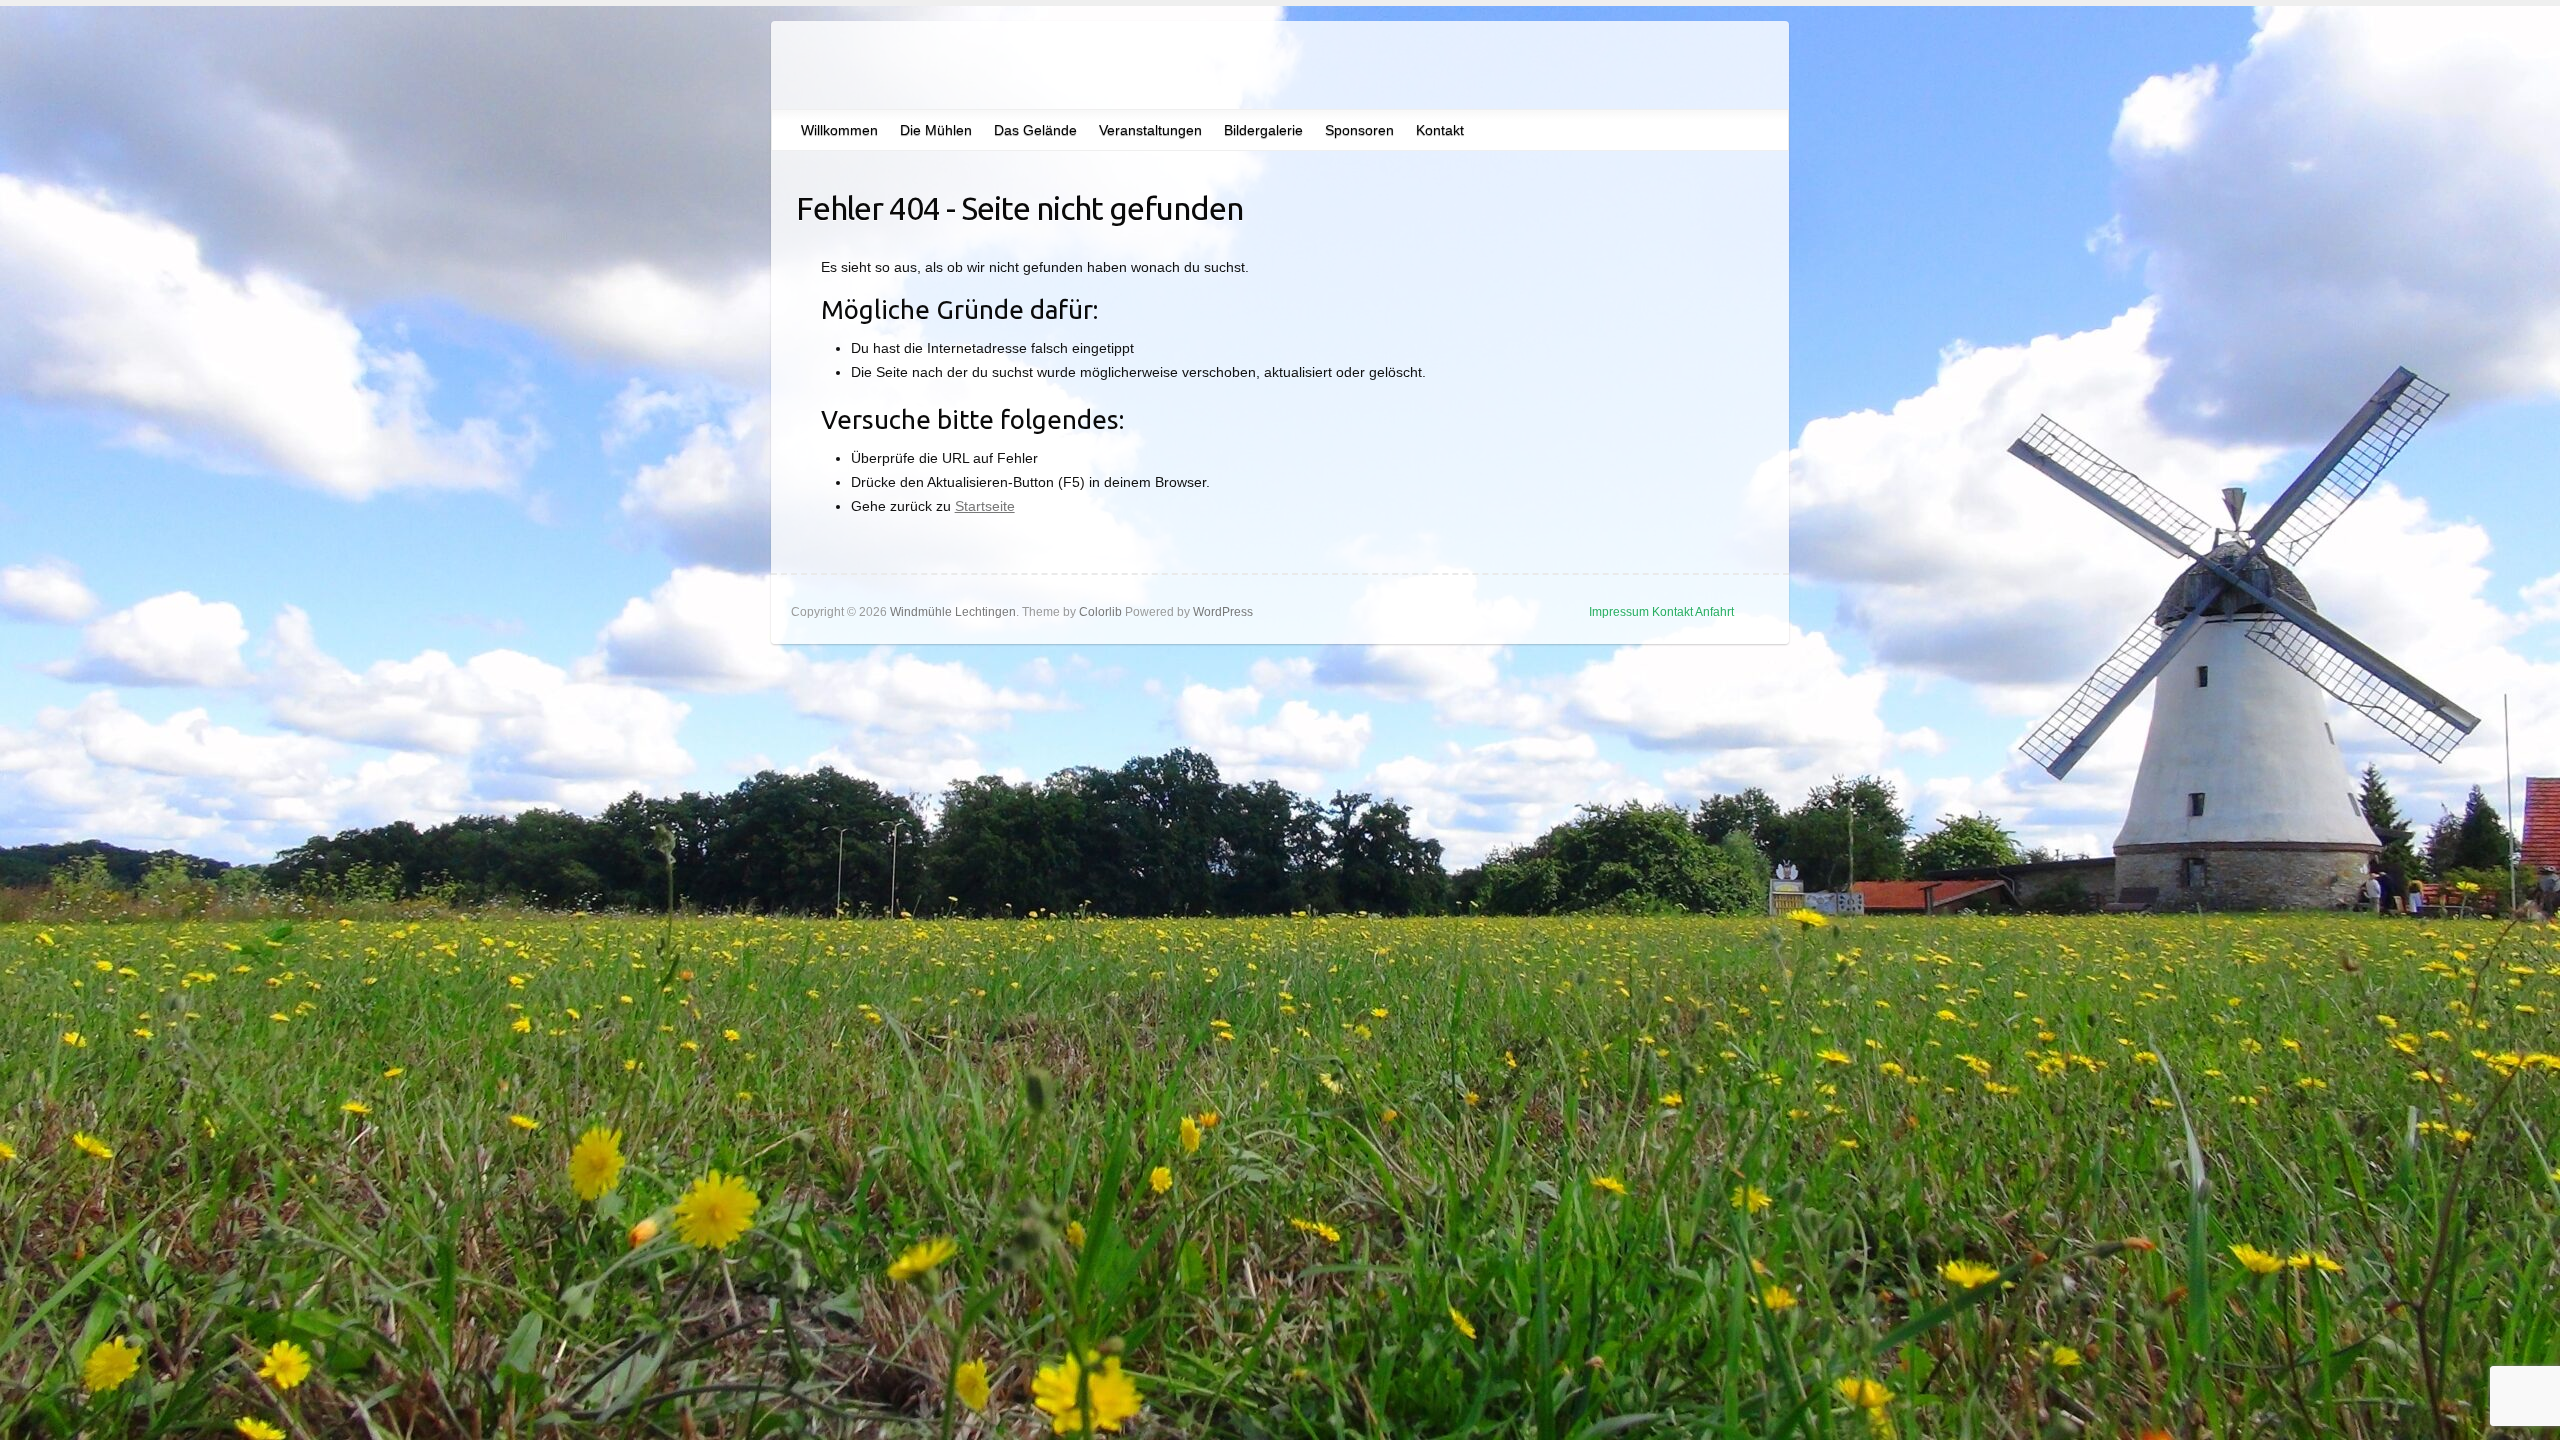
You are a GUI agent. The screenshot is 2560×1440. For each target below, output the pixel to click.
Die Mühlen (936, 130)
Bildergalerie (1263, 130)
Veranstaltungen (1150, 130)
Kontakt (1440, 130)
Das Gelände (1035, 130)
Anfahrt (1714, 612)
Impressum (1619, 612)
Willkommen (839, 130)
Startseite (985, 506)
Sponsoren (1359, 130)
